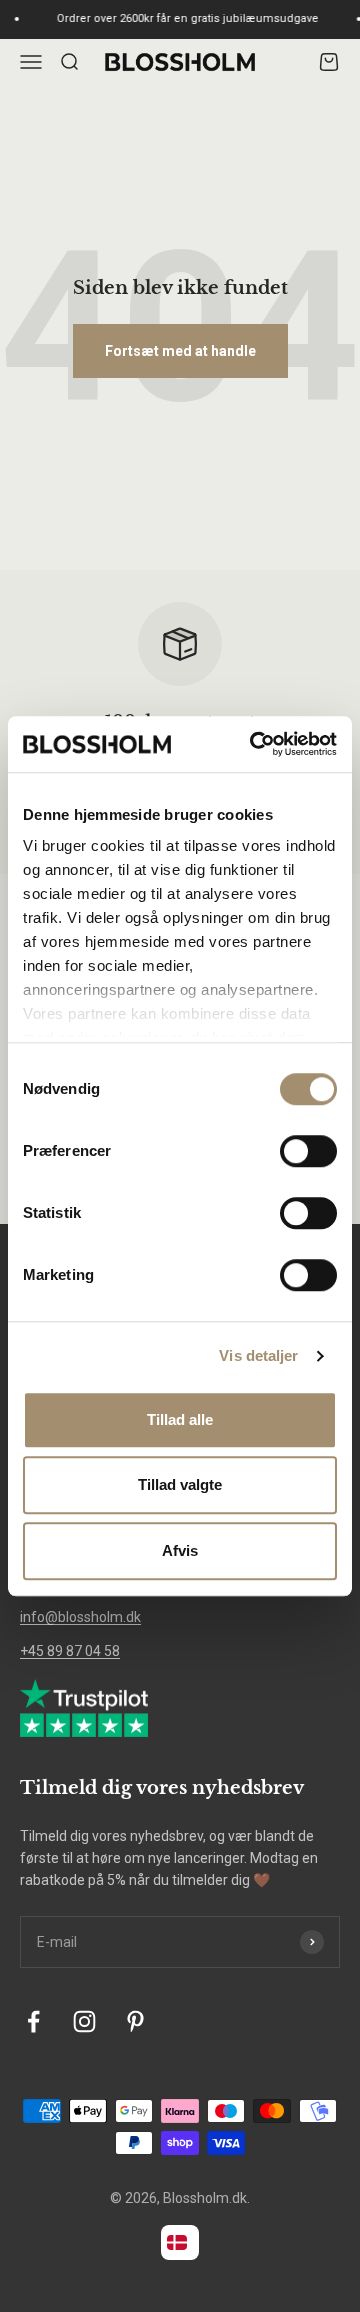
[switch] (308, 1151)
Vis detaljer (258, 1355)
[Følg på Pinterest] (135, 2021)
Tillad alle (180, 1419)
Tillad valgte (180, 1484)
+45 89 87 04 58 (70, 1651)
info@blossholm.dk (80, 1617)
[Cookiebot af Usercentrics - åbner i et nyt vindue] (254, 744)
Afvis (180, 1550)
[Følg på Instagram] (84, 2021)
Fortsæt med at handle (180, 351)
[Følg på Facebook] (33, 2021)
